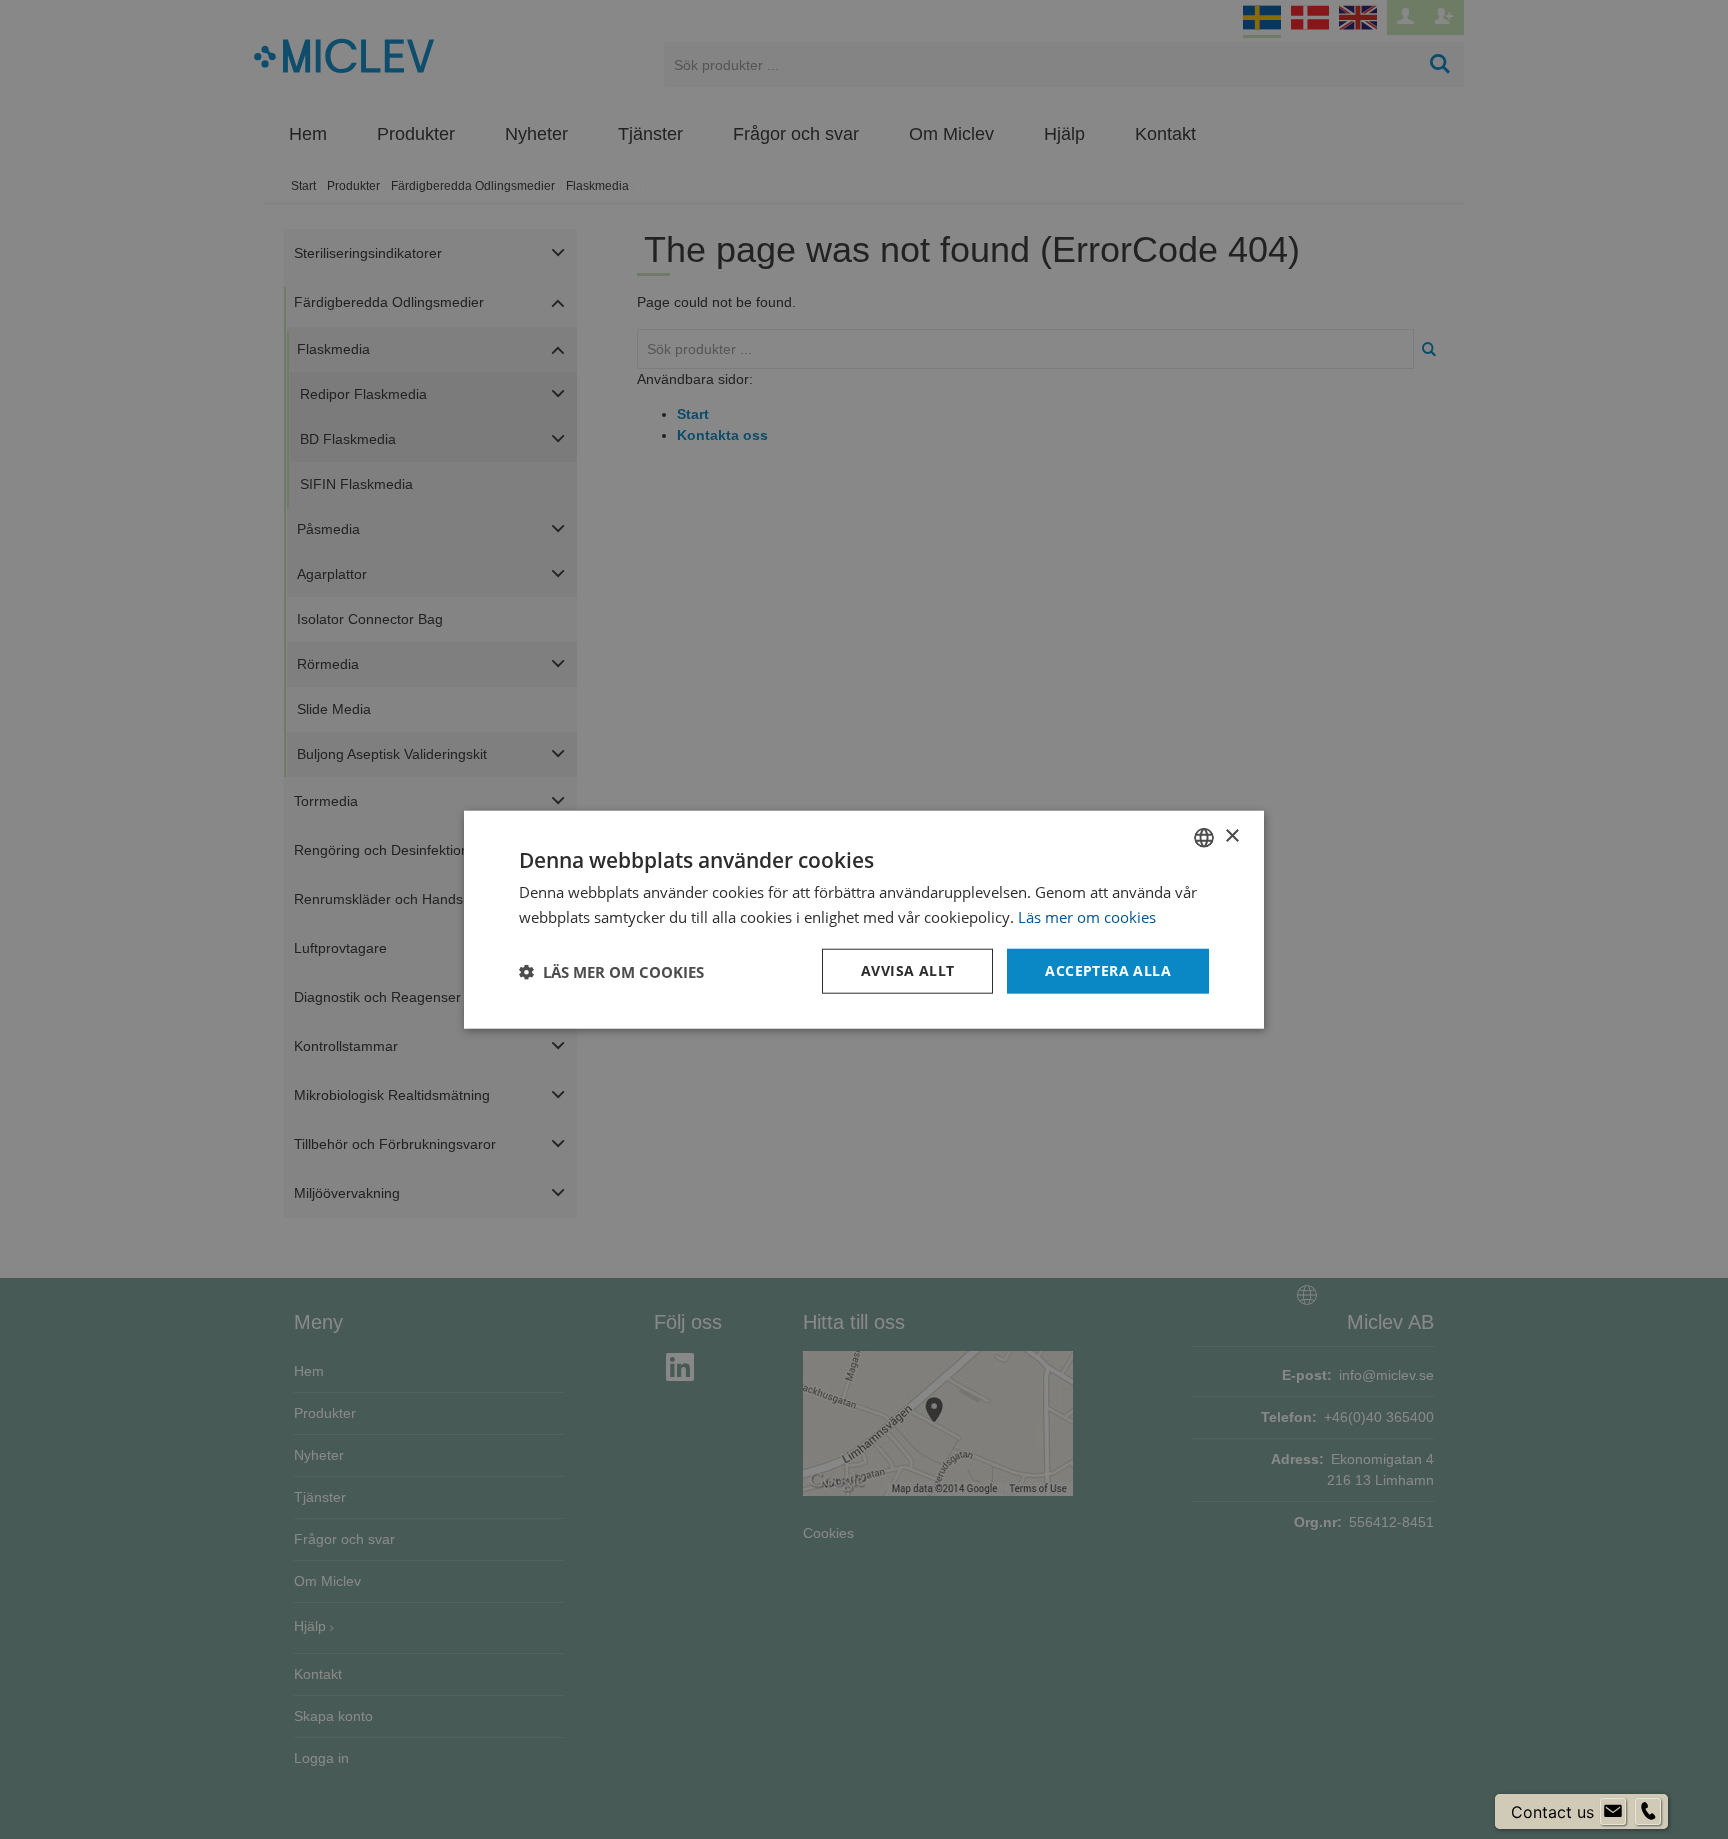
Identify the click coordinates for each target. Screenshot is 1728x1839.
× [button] (1231, 836)
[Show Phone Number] (1648, 1812)
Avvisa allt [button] (907, 970)
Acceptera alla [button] (1108, 970)
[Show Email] (1613, 1812)
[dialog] (864, 919)
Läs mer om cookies (1087, 916)
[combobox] (1204, 837)
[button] (611, 971)
